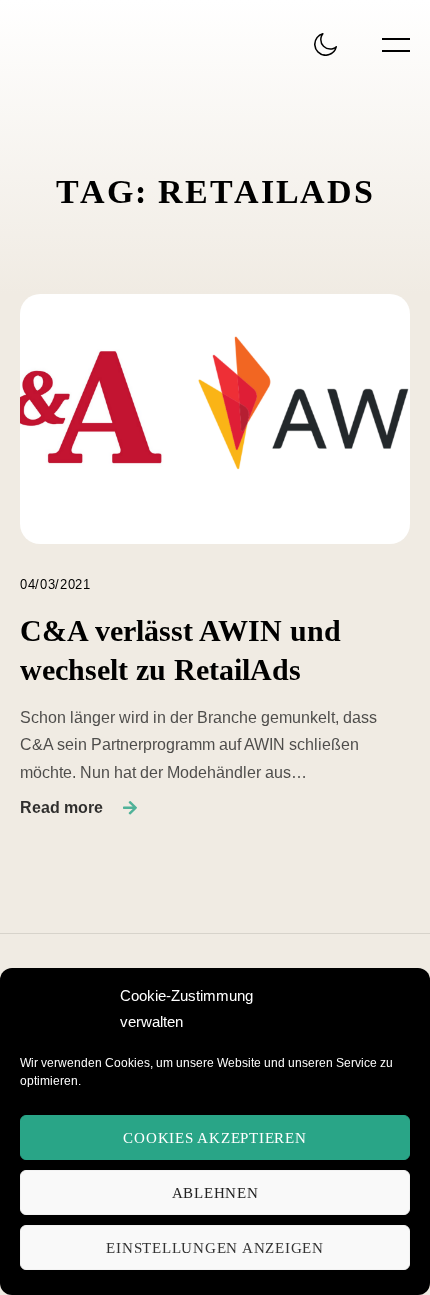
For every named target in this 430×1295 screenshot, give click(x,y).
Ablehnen (215, 1193)
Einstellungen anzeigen (215, 1248)
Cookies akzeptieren (214, 1138)
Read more (61, 807)
